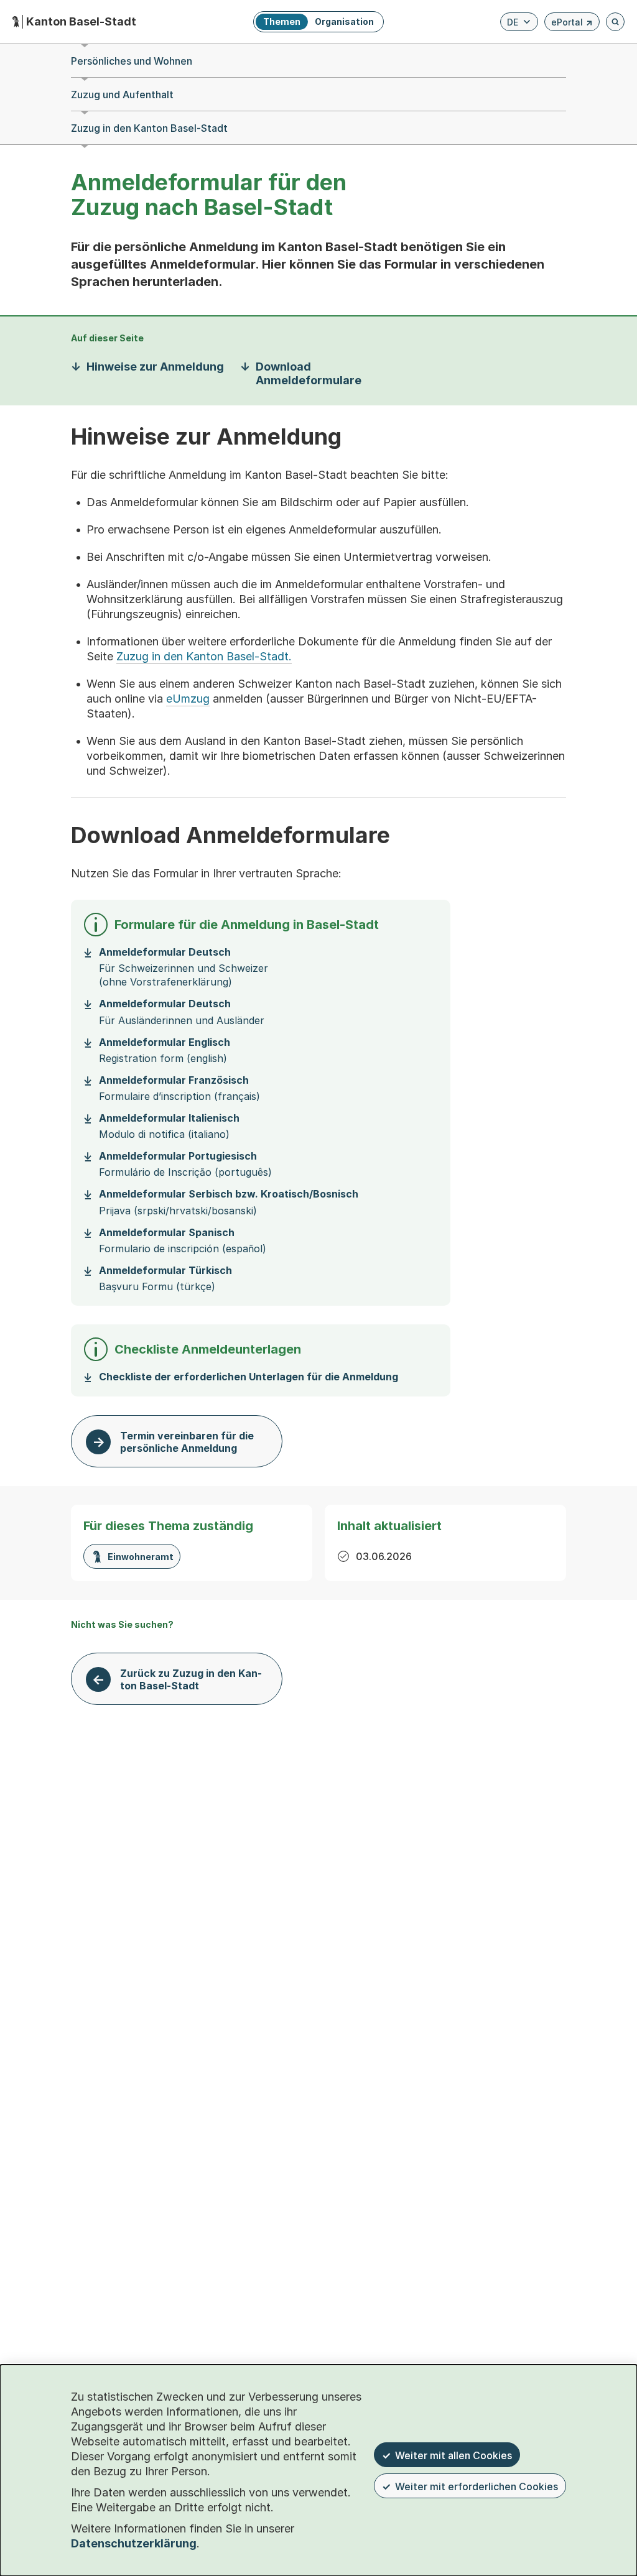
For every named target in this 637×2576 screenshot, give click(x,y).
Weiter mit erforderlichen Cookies (477, 2486)
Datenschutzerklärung (134, 2543)
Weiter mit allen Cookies (453, 2455)
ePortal (572, 24)
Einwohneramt (141, 1557)
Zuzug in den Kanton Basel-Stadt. (204, 656)
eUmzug (188, 699)
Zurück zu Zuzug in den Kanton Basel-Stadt (191, 1679)
